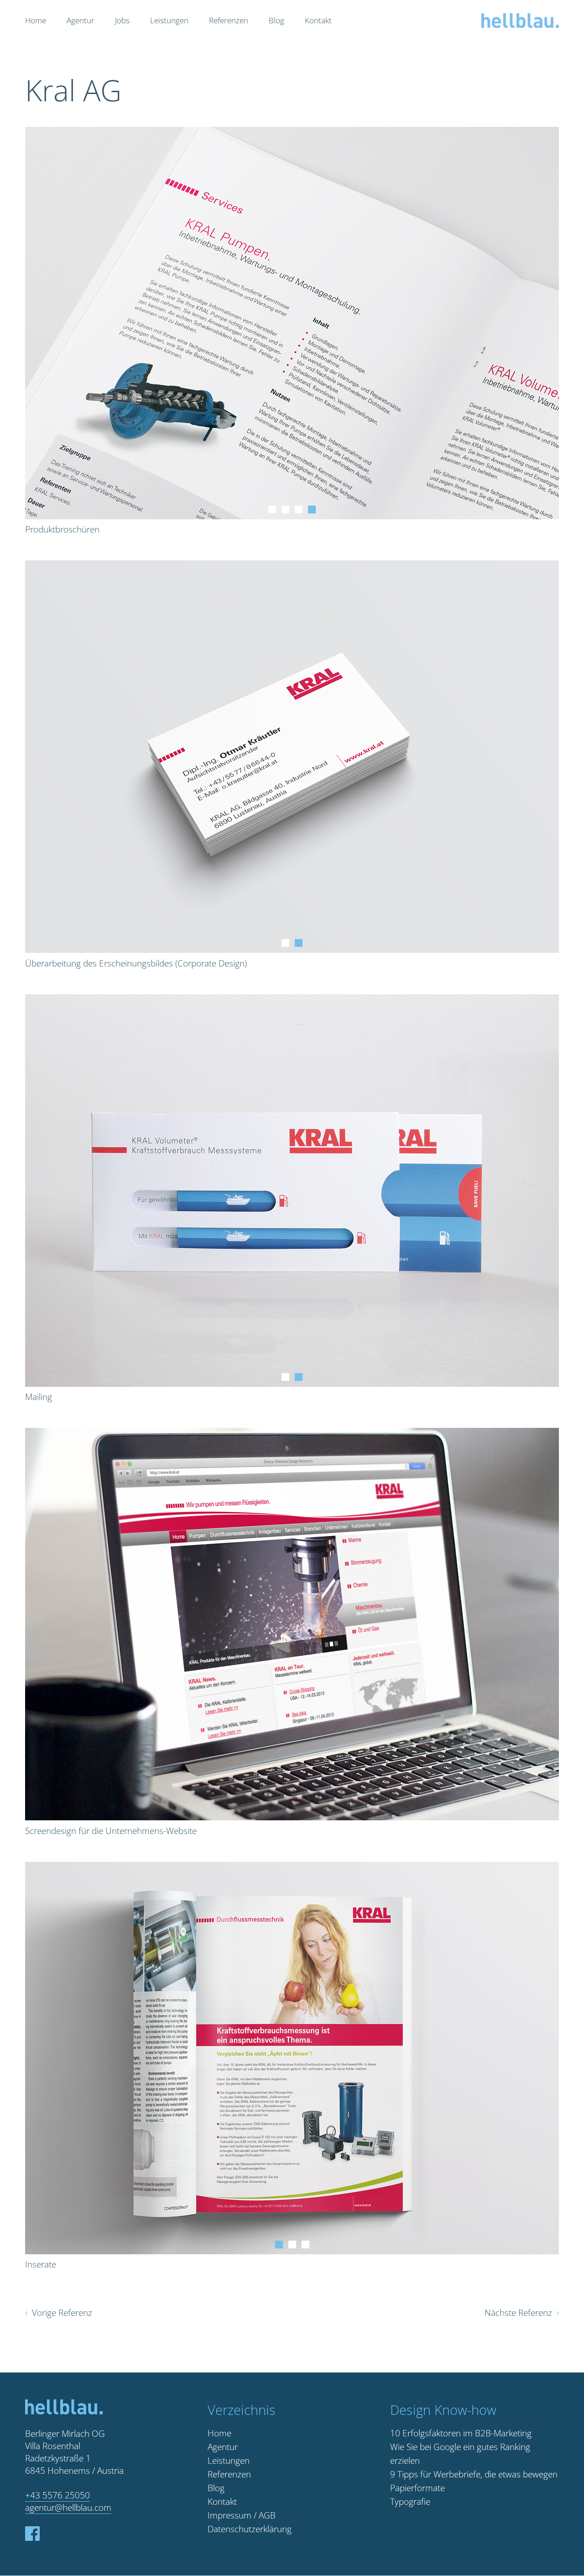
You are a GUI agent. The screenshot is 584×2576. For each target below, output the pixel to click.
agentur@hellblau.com (68, 2508)
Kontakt (318, 20)
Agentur (81, 20)
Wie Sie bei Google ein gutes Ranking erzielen (460, 2454)
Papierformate (417, 2488)
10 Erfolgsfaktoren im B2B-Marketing (461, 2433)
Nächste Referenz (518, 2313)
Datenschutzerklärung (250, 2529)
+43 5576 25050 (57, 2495)
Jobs (122, 20)
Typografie (410, 2502)
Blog (276, 20)
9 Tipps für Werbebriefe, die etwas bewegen (474, 2474)
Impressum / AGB (242, 2515)
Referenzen (229, 20)
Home (36, 20)
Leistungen (169, 20)
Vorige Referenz (62, 2313)
